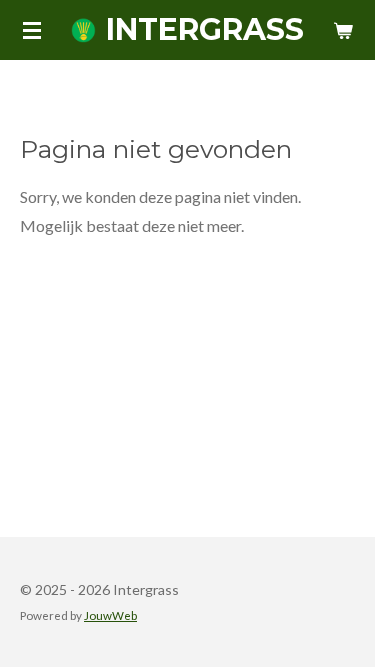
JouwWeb (110, 615)
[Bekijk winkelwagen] (343, 30)
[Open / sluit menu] (32, 30)
